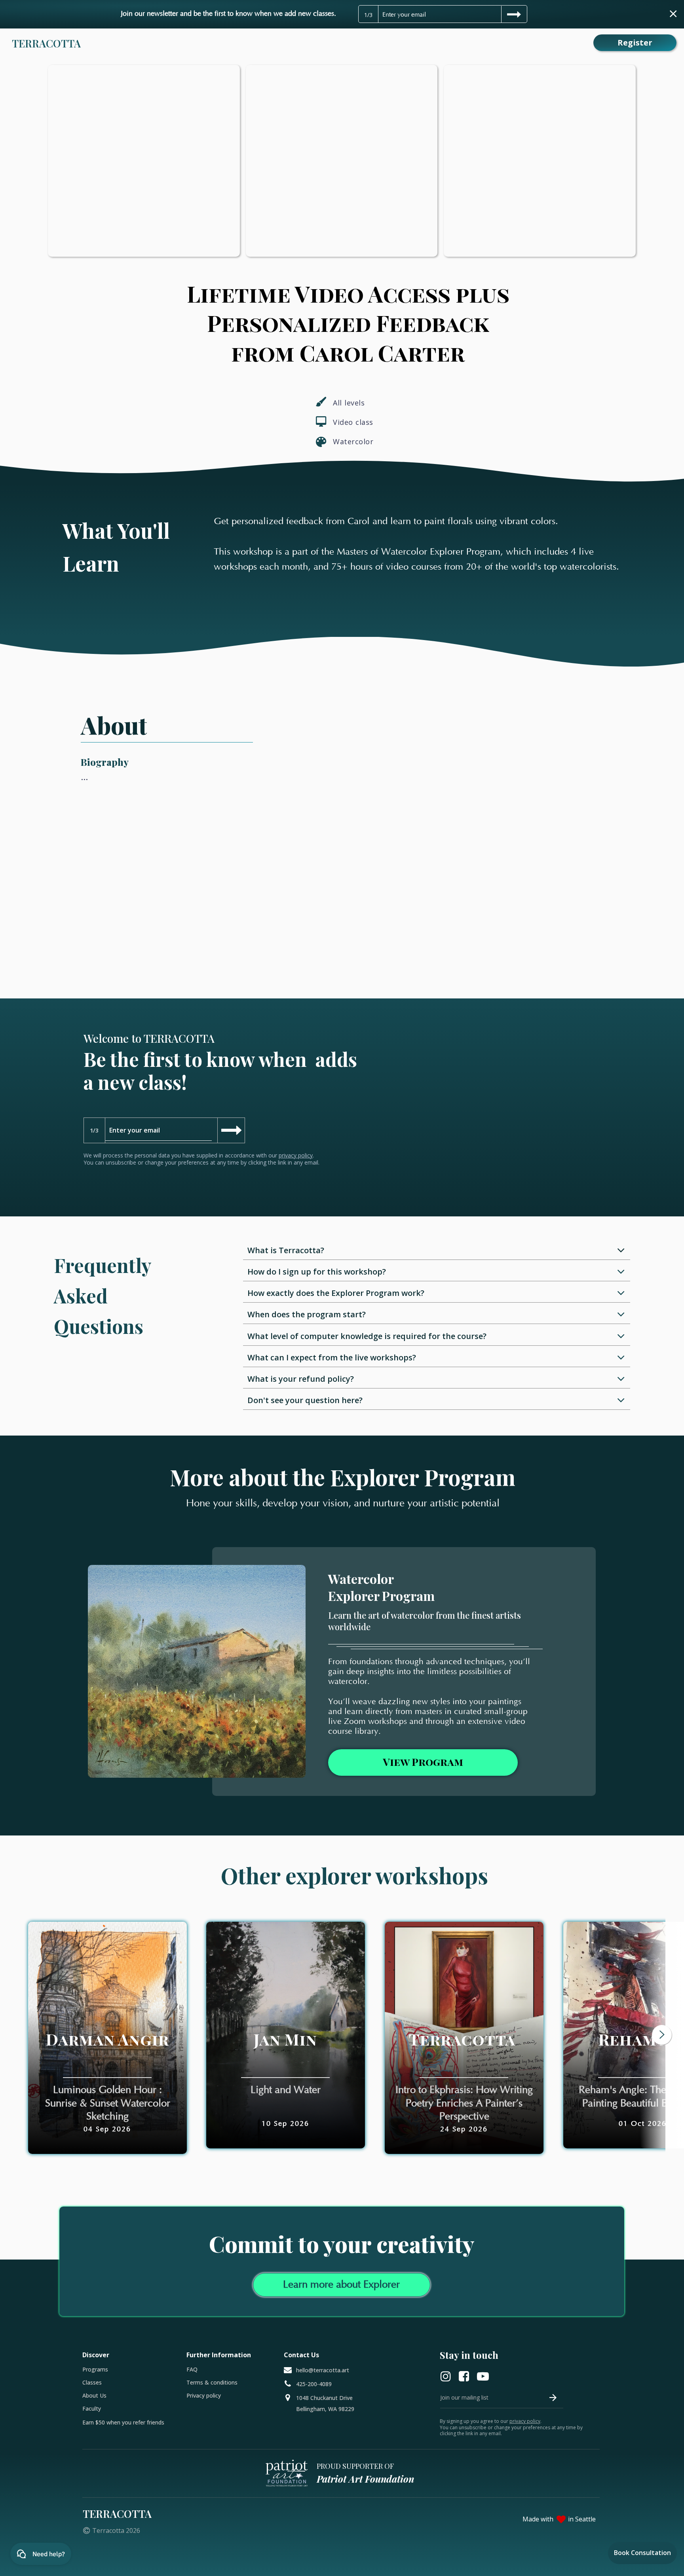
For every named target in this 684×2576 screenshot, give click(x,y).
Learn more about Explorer (341, 2285)
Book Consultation (642, 2553)
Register (635, 43)
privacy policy (296, 1155)
